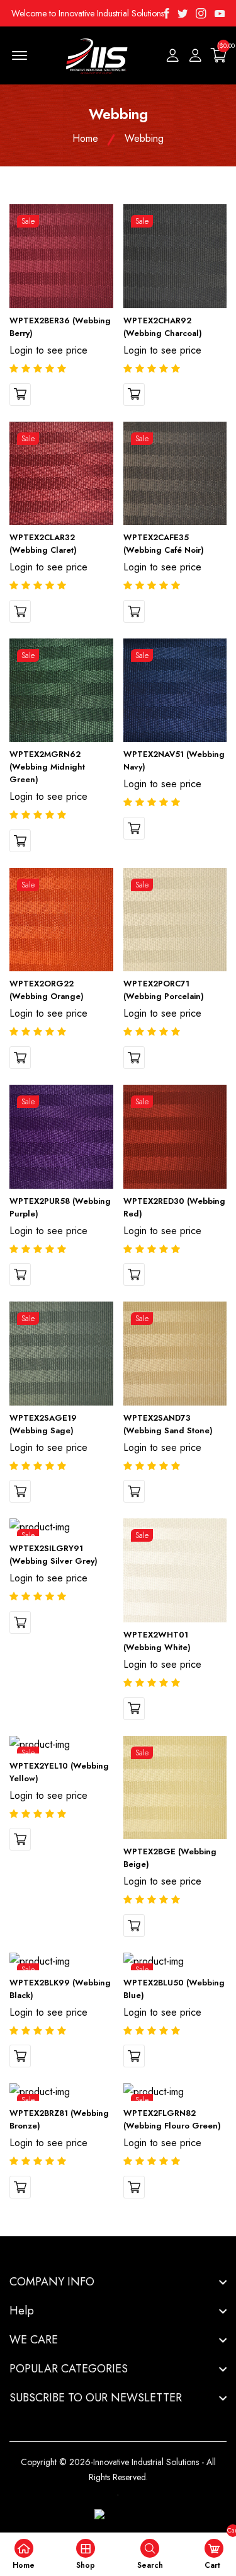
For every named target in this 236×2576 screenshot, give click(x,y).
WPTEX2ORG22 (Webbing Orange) (47, 990)
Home (85, 138)
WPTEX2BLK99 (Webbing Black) (60, 1989)
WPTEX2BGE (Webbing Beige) (170, 1858)
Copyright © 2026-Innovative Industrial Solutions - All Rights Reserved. (118, 2469)
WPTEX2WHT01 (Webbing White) (157, 1641)
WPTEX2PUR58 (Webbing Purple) (60, 1207)
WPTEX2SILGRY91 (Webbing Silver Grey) (53, 1555)
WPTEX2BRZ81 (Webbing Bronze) (59, 2119)
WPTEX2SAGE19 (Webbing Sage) (43, 1424)
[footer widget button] (118, 2282)
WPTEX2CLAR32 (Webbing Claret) (43, 544)
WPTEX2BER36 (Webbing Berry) (60, 327)
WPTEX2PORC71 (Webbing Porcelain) (164, 990)
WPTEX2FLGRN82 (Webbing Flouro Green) (172, 2119)
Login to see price (48, 350)
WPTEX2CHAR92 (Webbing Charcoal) (163, 327)
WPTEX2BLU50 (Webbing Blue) (174, 1989)
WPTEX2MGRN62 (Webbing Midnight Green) (47, 767)
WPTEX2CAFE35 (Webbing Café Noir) (164, 544)
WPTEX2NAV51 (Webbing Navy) (174, 760)
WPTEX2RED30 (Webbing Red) (174, 1207)
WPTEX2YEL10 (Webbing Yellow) (59, 1772)
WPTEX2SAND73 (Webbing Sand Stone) (168, 1424)
